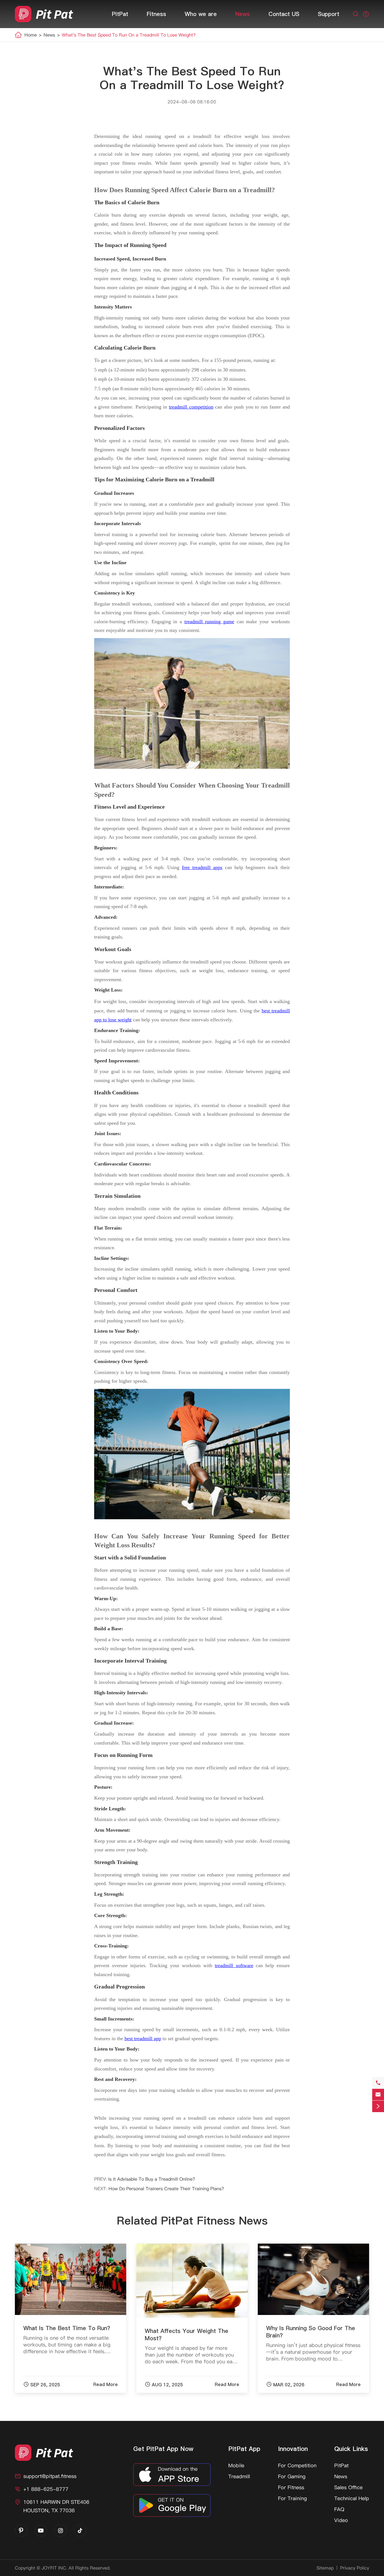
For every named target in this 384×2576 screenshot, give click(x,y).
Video (341, 2520)
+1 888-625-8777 (46, 2489)
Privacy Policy (355, 2568)
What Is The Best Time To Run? (67, 2328)
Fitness (156, 14)
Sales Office (348, 2487)
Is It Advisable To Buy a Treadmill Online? (152, 2179)
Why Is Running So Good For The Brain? (311, 2332)
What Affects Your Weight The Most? (187, 2335)
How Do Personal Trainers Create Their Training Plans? (166, 2189)
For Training (292, 2498)
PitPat (120, 14)
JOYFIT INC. (54, 2568)
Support (329, 14)
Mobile (236, 2465)
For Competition (297, 2465)
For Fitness (291, 2487)
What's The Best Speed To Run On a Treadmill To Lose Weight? (129, 35)
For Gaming (292, 2476)
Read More (106, 2384)
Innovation (293, 2449)
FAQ (339, 2509)
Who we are (201, 14)
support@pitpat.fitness (50, 2476)
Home (31, 35)
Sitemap (325, 2568)
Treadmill (239, 2476)
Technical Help (352, 2498)
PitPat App (244, 2449)
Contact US (284, 14)
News (243, 14)
